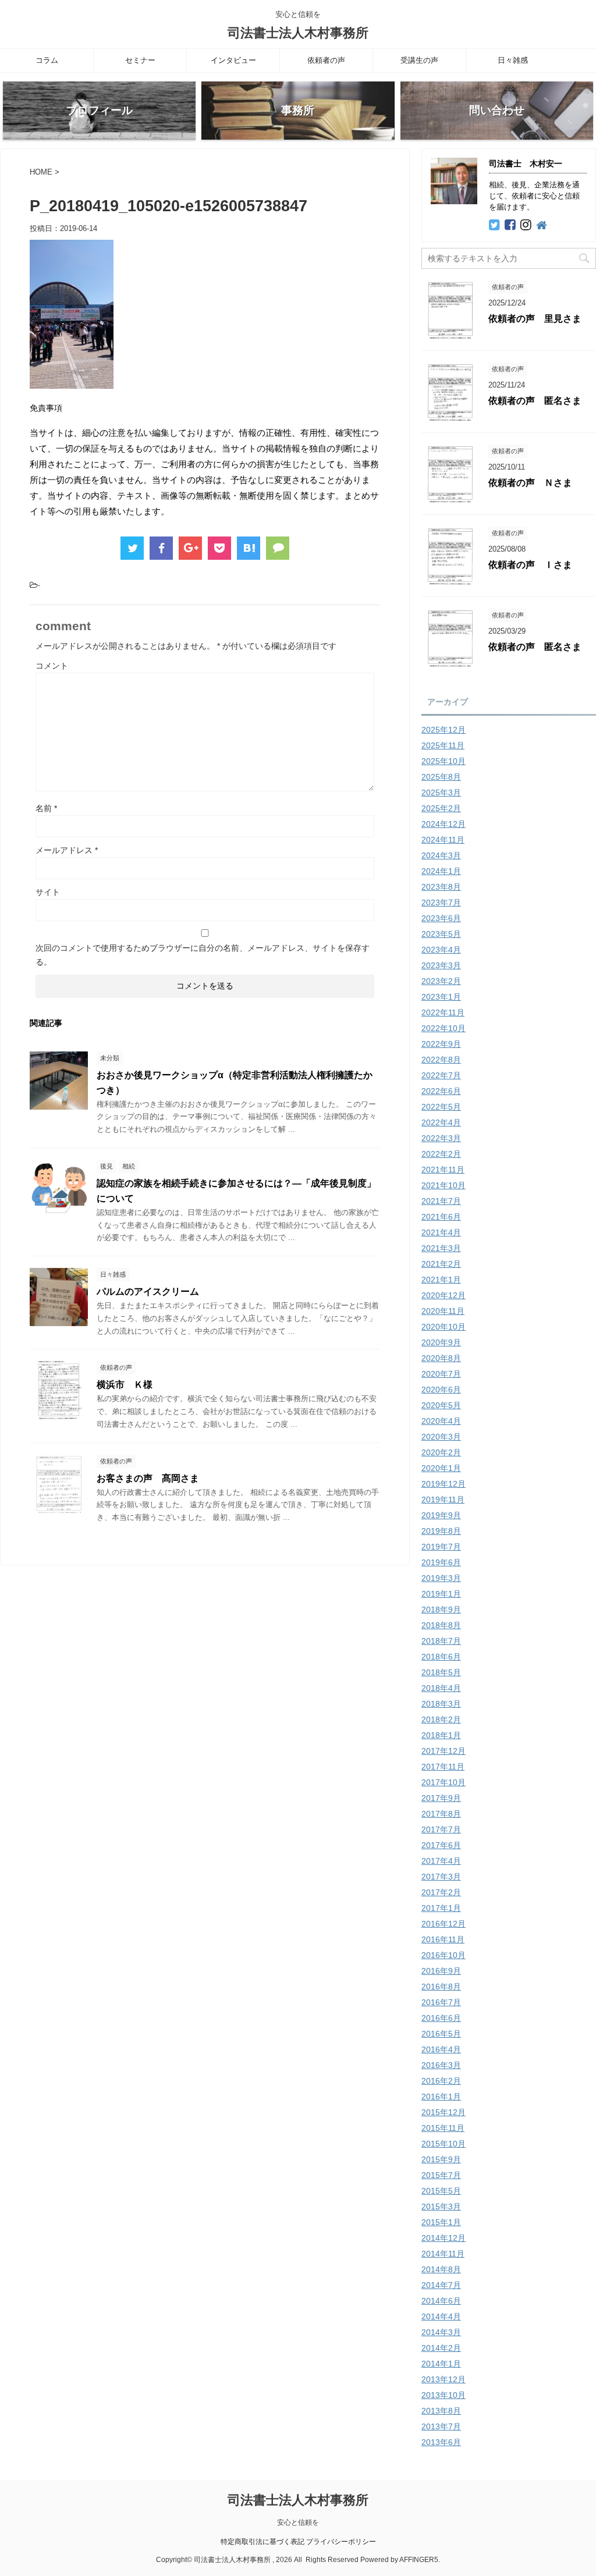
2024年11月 (443, 840)
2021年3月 (441, 1248)
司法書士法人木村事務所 (298, 33)
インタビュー (233, 60)
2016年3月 (441, 2065)
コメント (52, 666)
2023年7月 (441, 903)
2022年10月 (444, 1028)
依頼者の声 (326, 60)
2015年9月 (441, 2159)
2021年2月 (441, 1264)
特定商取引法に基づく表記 (262, 2542)
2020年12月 (444, 1295)
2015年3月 (441, 2207)
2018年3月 (441, 1704)
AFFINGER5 (419, 2560)
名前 (46, 808)
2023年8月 (441, 887)
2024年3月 (441, 855)
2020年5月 (441, 1405)
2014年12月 (444, 2238)
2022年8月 (441, 1060)
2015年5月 (441, 2191)
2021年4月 (441, 1232)
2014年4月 (441, 2316)
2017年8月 (441, 1814)
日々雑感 (513, 60)
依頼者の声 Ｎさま (530, 483)
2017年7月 (441, 1829)
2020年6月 (441, 1390)
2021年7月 (441, 1201)
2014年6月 (441, 2301)
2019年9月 (441, 1515)
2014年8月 (441, 2269)
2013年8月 (441, 2411)
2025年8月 (441, 777)
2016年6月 (441, 2018)
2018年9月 (441, 1609)
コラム (47, 60)
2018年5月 (441, 1672)
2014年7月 (441, 2285)
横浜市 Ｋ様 (125, 1385)
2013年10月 (444, 2395)
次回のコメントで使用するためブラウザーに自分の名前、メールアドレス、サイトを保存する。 (203, 955)
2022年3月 (441, 1138)
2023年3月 (441, 965)
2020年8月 (441, 1358)
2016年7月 (441, 2002)
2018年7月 (441, 1641)
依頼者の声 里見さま (535, 319)
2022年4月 (441, 1122)
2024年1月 (441, 871)
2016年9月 (441, 1971)
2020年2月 (441, 1452)
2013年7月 (441, 2426)
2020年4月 (441, 1421)
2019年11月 (443, 1500)
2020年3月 (441, 1437)
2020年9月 (441, 1342)
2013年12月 (444, 2379)
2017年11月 (443, 1767)
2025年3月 (441, 793)
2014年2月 (441, 2348)
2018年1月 (441, 1735)
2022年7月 (441, 1075)
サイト (48, 892)
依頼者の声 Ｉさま (530, 565)
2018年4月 (441, 1688)
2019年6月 (441, 1562)
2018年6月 (441, 1657)
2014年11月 (443, 2254)
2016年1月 (441, 2097)
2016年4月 (441, 2049)
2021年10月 (444, 1185)
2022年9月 (441, 1044)
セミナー (140, 60)
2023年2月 (441, 981)
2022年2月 (441, 1154)
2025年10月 (444, 761)
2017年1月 (441, 1908)
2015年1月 (441, 2222)
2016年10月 (444, 1955)
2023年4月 (441, 950)
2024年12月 (444, 824)
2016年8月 (441, 1987)
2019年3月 (441, 1578)
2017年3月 (441, 1877)
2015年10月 (444, 2144)
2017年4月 (441, 1861)
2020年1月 (441, 1468)
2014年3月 (441, 2332)
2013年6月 (441, 2442)
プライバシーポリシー (341, 2542)
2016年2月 (441, 2081)
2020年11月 (443, 1311)
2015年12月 (444, 2112)
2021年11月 (443, 1170)
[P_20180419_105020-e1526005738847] (249, 548)
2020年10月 (444, 1327)
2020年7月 (441, 1374)
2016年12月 (444, 1924)
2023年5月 (441, 934)
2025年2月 (441, 808)
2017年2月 (441, 1892)
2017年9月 (441, 1798)
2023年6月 (441, 918)
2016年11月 (443, 1939)
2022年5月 (441, 1107)
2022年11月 (443, 1012)
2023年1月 (441, 997)
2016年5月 (441, 2034)
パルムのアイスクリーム (148, 1291)
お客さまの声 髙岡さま (148, 1478)
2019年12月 (444, 1484)
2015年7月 (441, 2175)
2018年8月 (441, 1625)
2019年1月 (441, 1594)
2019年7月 (441, 1547)
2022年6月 (441, 1091)
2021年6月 (441, 1217)
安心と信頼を (298, 2522)
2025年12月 (444, 730)
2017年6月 (441, 1845)
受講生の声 (419, 60)
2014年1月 (441, 2364)
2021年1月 (441, 1280)
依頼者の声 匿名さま (535, 401)
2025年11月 (443, 745)
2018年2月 (441, 1719)
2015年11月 (443, 2128)
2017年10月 (444, 1782)
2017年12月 (444, 1751)
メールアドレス (67, 850)
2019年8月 (441, 1531)
